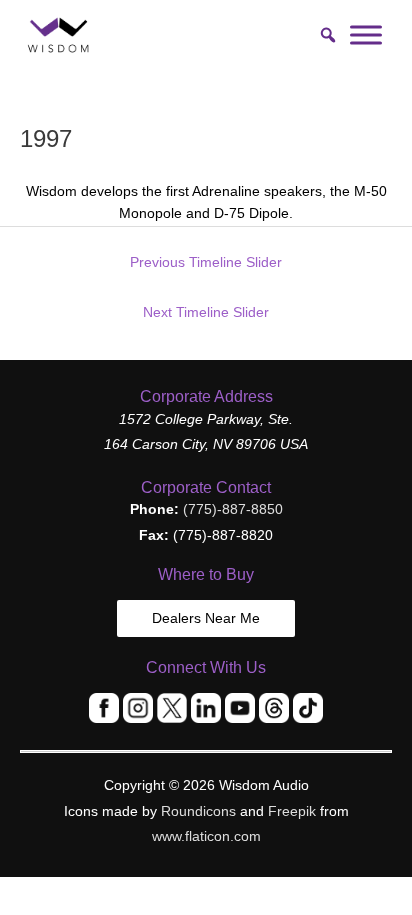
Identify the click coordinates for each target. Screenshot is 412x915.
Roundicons (198, 811)
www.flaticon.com (206, 836)
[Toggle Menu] (366, 34)
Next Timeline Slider (206, 312)
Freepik (292, 811)
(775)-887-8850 (233, 509)
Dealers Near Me (206, 618)
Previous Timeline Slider (206, 262)
